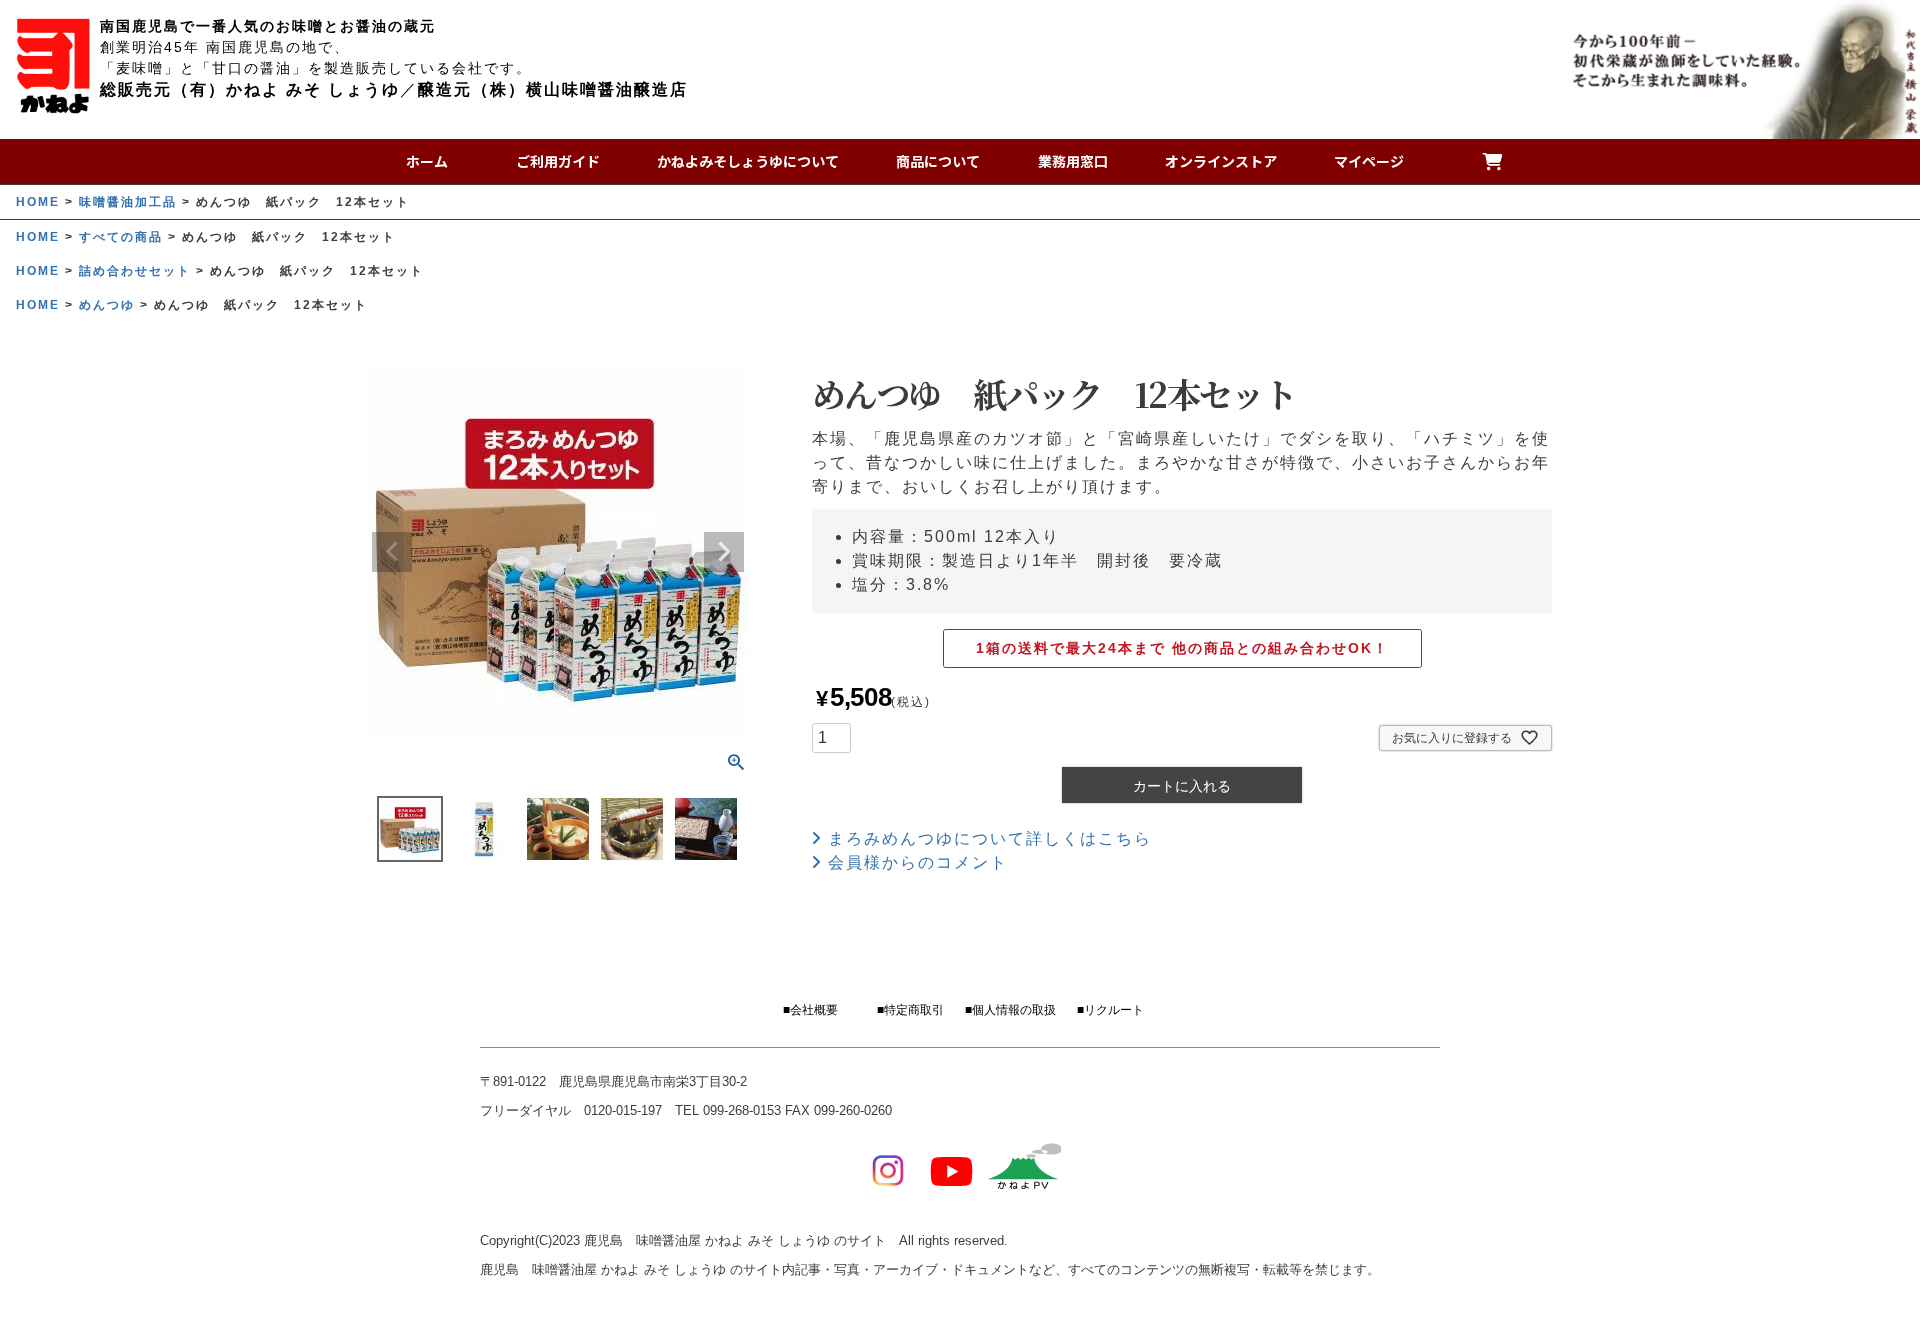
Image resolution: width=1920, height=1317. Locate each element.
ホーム (427, 161)
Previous (392, 552)
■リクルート (1110, 1010)
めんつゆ (107, 305)
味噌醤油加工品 (128, 202)
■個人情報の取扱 (1010, 1010)
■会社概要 (810, 1010)
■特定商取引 (910, 1010)
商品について (938, 161)
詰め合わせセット (135, 271)
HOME (38, 202)
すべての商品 (121, 237)
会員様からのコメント (915, 862)
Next (724, 552)
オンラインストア (1221, 161)
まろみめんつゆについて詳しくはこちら (987, 838)
